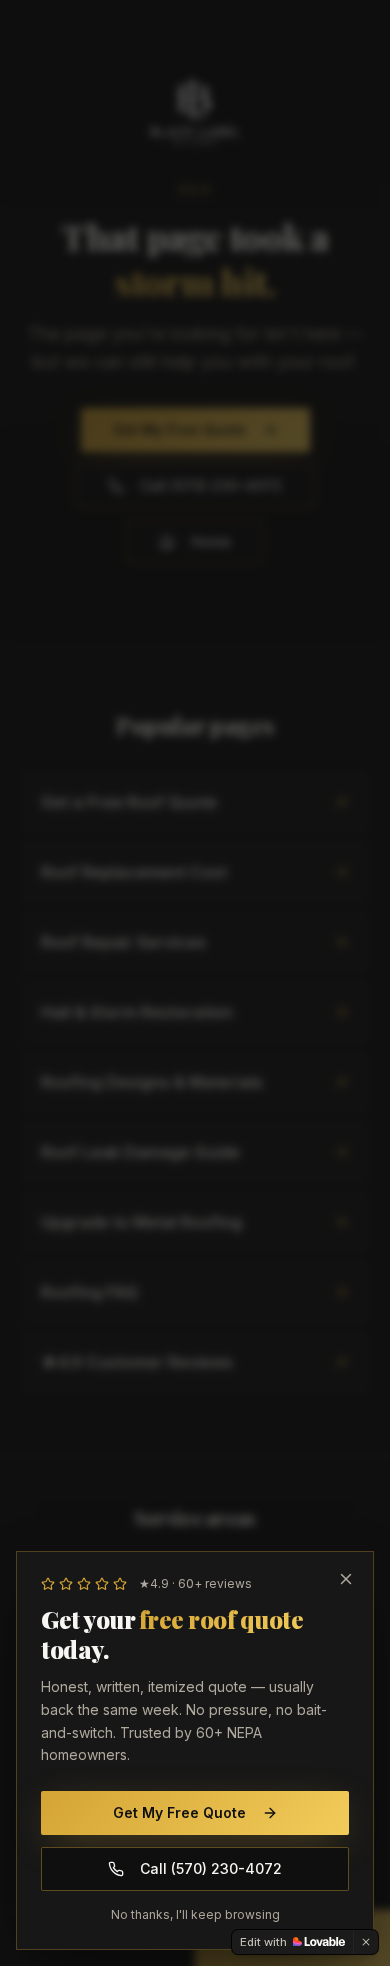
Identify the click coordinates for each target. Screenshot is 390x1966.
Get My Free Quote (179, 1812)
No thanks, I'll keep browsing (195, 1914)
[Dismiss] (366, 1942)
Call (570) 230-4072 (211, 1868)
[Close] (346, 1579)
